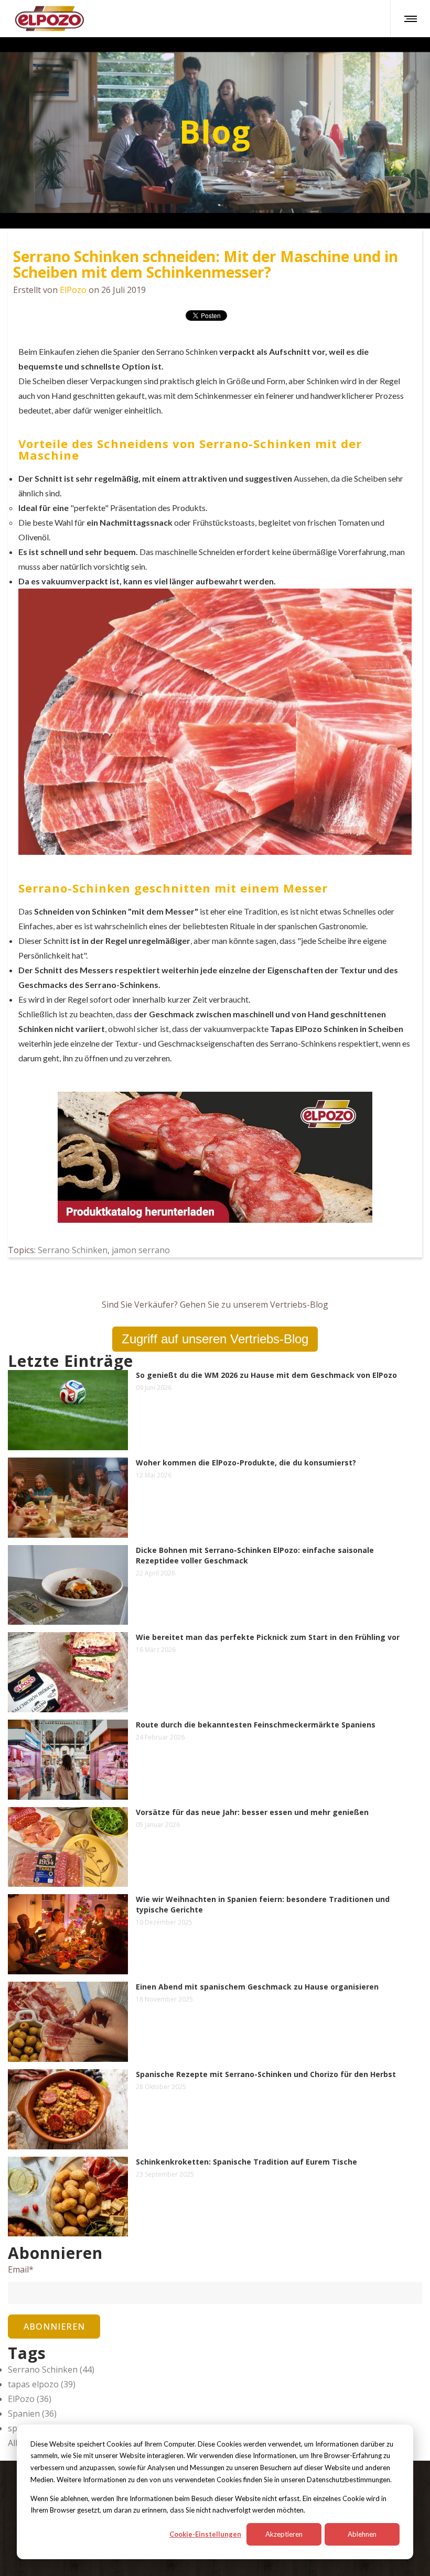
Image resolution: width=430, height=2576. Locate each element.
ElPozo (73, 290)
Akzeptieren (284, 2534)
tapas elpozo (42, 2384)
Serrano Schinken (73, 1250)
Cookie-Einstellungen (205, 2534)
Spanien (32, 2414)
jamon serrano (141, 1250)
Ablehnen (362, 2534)
